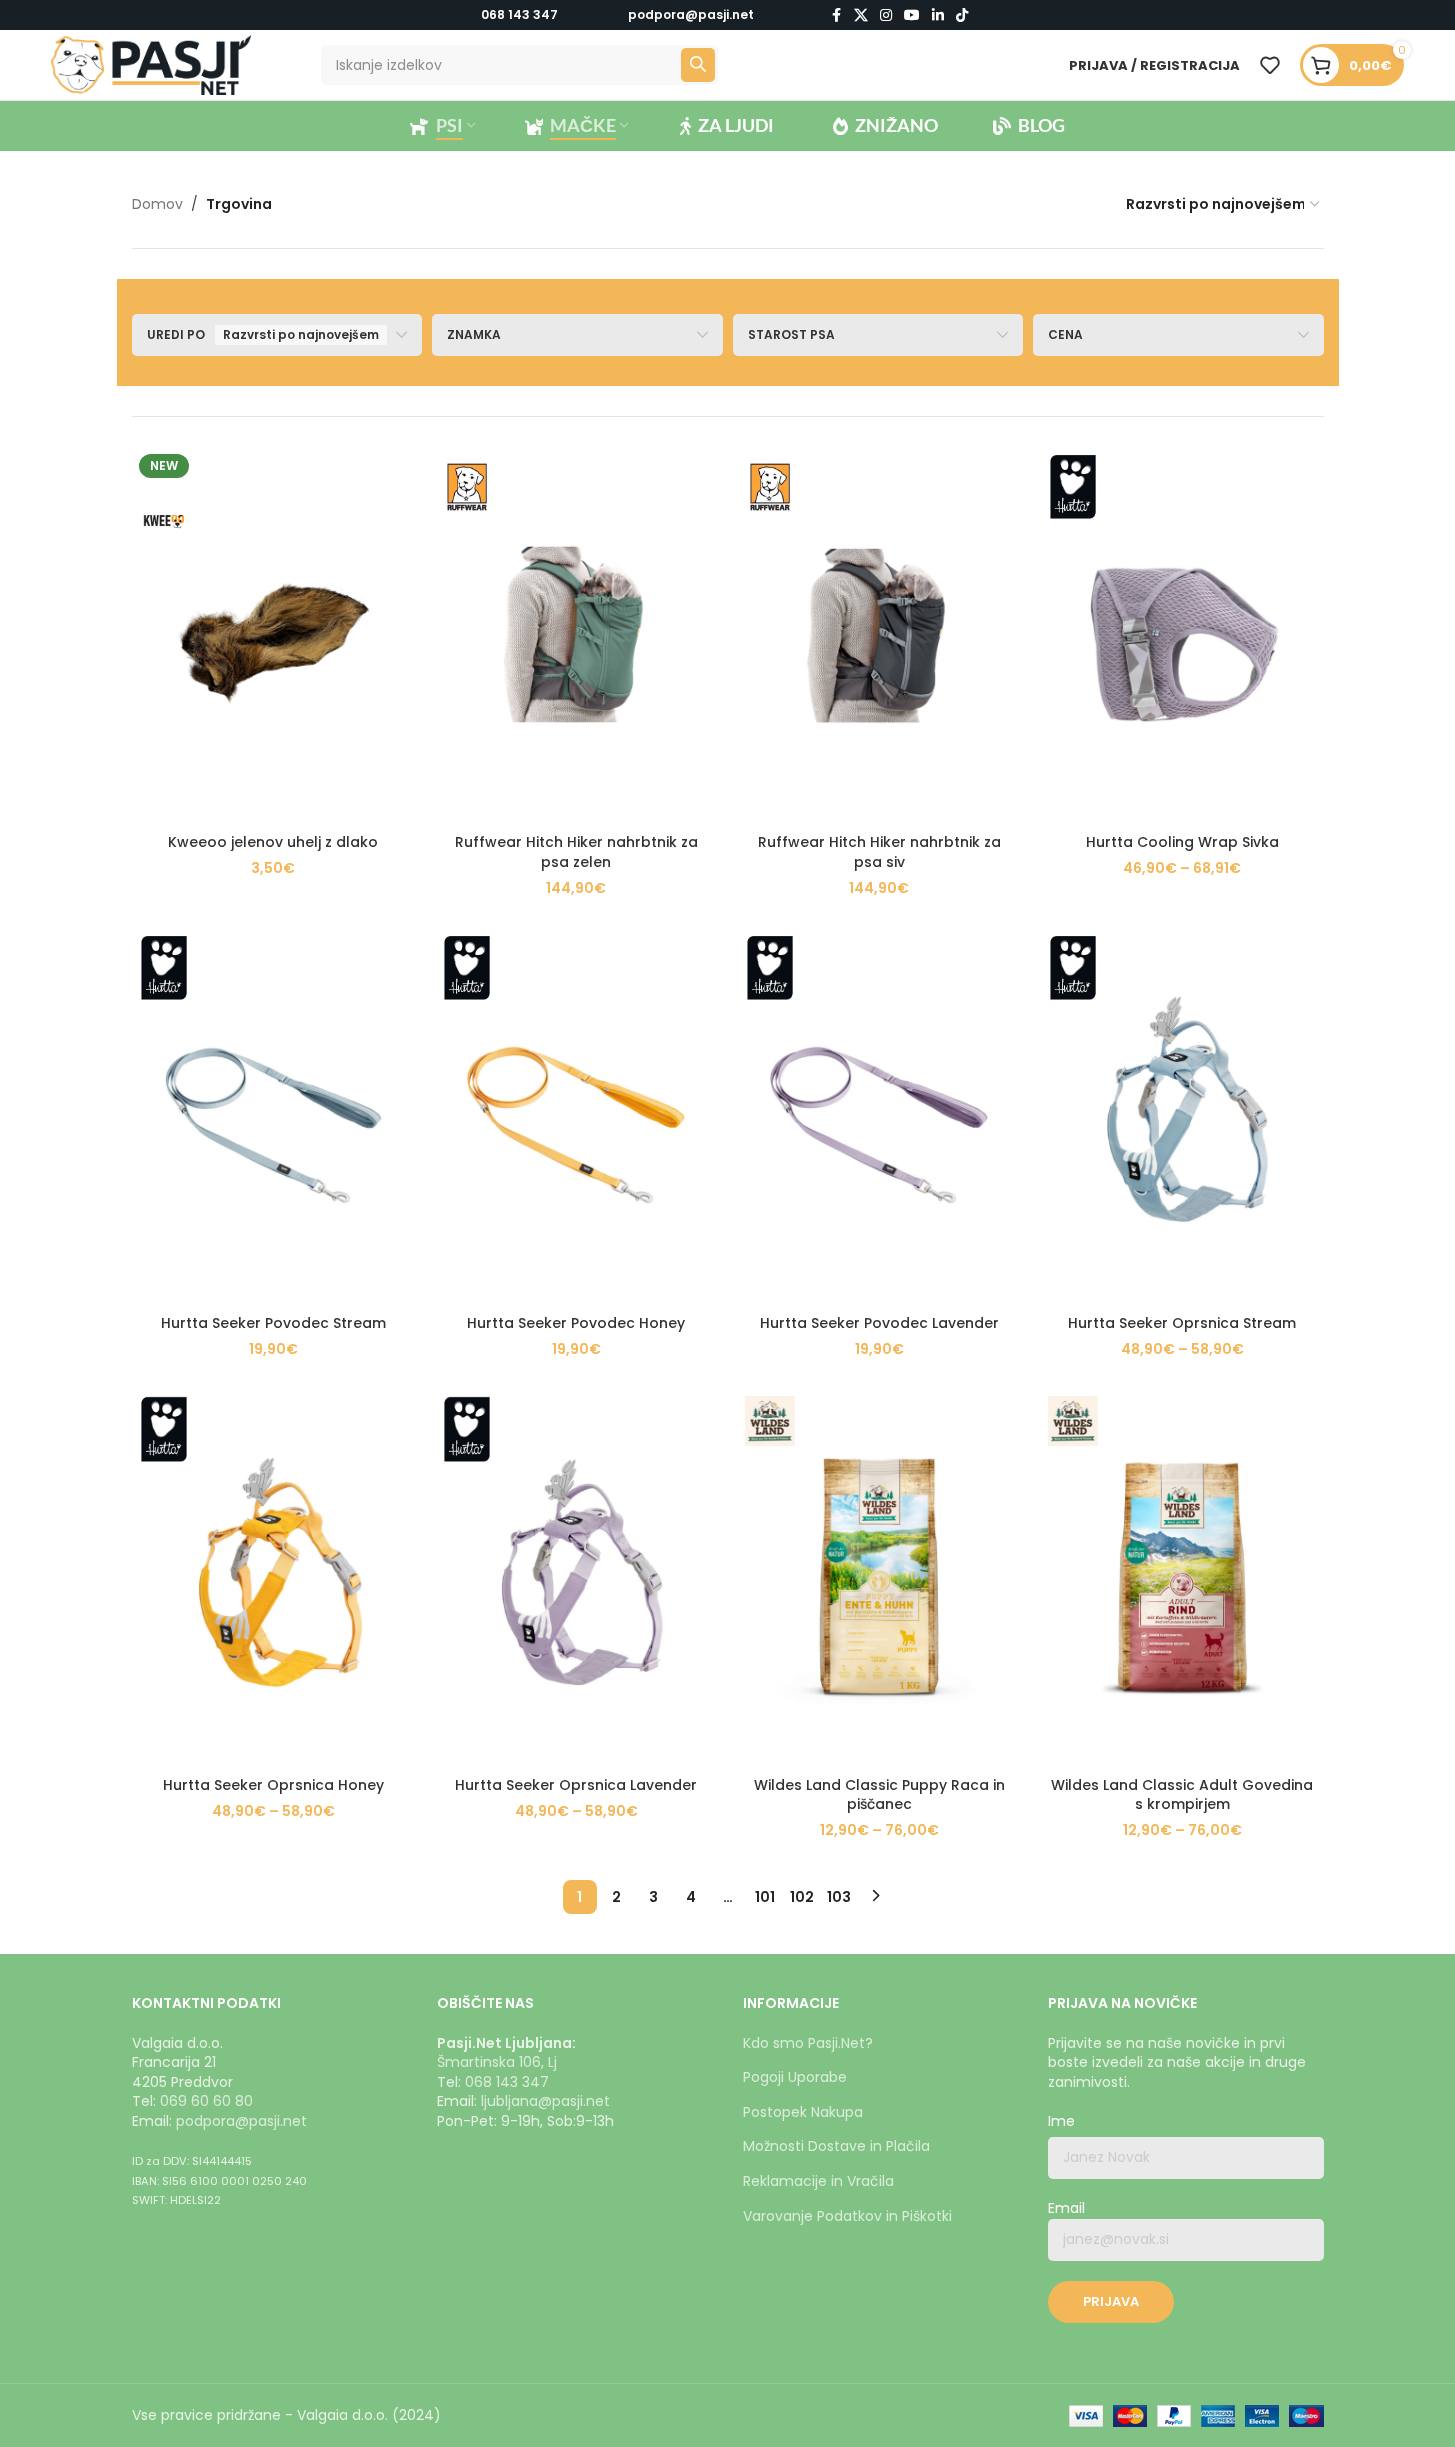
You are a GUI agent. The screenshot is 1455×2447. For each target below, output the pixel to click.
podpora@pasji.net (241, 2121)
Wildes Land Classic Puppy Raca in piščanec (879, 1795)
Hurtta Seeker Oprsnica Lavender (576, 1785)
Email (1066, 2208)
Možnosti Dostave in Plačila (836, 2146)
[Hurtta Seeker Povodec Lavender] (879, 1116)
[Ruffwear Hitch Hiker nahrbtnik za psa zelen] (576, 635)
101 (765, 1897)
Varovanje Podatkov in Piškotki (847, 2216)
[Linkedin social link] (938, 15)
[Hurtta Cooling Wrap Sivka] (1182, 635)
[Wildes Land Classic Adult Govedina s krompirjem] (1182, 1577)
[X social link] (861, 15)
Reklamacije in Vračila (818, 2181)
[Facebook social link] (836, 15)
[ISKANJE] (698, 65)
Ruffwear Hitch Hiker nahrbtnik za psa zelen (576, 852)
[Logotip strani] (151, 64)
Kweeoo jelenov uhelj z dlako (273, 842)
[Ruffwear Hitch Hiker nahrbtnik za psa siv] (879, 635)
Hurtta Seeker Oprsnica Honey (273, 1785)
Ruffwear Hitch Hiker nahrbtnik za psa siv (879, 852)
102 (802, 1897)
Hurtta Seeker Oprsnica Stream (1182, 1323)
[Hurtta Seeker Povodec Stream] (273, 1116)
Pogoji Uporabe (795, 2077)
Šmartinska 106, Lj (497, 2062)
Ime (1061, 2121)
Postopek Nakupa (803, 2112)
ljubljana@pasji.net (545, 2101)
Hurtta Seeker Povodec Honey (576, 1323)
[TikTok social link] (962, 15)
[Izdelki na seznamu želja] (1270, 65)
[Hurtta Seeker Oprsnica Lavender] (576, 1577)
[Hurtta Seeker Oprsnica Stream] (1182, 1116)
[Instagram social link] (886, 15)
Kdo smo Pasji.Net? (808, 2043)
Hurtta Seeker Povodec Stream (273, 1323)
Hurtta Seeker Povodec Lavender (879, 1323)
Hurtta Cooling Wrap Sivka (1182, 842)
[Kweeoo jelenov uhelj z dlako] (273, 635)
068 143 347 (519, 14)
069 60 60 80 (206, 2101)
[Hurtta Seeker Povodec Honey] (576, 1116)
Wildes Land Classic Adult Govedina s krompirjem (1182, 1795)
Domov (157, 204)
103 (839, 1897)
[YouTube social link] (912, 15)
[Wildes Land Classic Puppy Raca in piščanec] (879, 1577)
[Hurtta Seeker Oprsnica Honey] (273, 1577)
